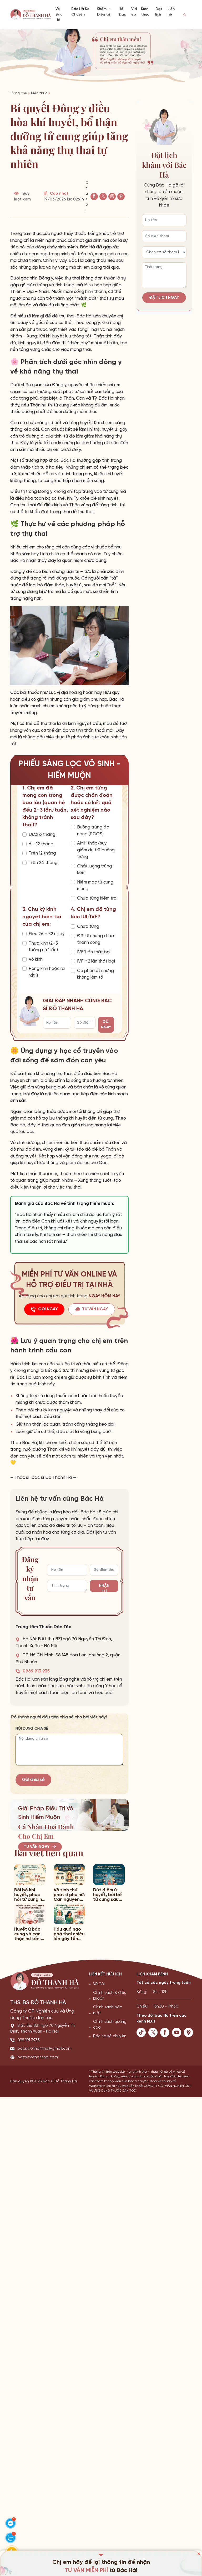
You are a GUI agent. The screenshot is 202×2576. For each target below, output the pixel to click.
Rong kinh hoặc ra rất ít (47, 972)
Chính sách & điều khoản (110, 1996)
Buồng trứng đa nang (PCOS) (93, 831)
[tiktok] (142, 2032)
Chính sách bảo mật (108, 2010)
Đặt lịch (159, 12)
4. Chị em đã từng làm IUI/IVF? (93, 913)
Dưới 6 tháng (42, 835)
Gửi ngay (106, 1025)
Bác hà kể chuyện (110, 2036)
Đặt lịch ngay (164, 298)
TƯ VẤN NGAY (95, 1309)
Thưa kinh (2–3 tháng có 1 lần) (43, 947)
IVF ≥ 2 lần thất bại (96, 961)
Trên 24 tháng (43, 863)
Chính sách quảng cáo (110, 2025)
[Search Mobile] (185, 15)
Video (134, 12)
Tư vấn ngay (37, 1847)
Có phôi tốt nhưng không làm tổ (95, 974)
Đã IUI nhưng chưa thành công (96, 939)
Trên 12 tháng (42, 853)
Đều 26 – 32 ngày (47, 934)
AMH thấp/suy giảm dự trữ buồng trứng (96, 850)
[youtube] (178, 2032)
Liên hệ (171, 12)
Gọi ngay (48, 1309)
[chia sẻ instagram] (112, 197)
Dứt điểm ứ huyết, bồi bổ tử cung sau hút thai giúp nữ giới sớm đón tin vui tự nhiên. (107, 1895)
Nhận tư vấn (104, 1588)
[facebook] (166, 2032)
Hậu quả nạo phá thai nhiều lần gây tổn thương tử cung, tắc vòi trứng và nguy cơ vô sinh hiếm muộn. (69, 1934)
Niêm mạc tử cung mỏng (95, 886)
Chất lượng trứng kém (95, 870)
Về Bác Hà (59, 15)
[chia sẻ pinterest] (121, 197)
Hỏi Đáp (122, 12)
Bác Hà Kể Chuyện (80, 12)
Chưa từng (88, 926)
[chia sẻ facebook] (94, 197)
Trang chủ (19, 93)
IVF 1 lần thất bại (94, 952)
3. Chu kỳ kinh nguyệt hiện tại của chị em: (42, 917)
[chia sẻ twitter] (103, 197)
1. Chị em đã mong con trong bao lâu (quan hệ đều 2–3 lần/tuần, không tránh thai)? (45, 806)
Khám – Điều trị (103, 12)
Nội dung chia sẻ (32, 1729)
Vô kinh (36, 959)
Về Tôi (99, 1984)
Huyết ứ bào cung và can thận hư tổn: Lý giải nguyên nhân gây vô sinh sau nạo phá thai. (29, 1934)
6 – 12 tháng (41, 844)
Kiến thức (145, 12)
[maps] (190, 2032)
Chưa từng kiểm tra (97, 898)
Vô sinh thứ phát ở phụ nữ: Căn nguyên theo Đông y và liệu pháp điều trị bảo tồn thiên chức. (69, 1895)
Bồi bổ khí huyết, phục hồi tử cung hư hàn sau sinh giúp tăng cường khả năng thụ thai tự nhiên (29, 1895)
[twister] (154, 2032)
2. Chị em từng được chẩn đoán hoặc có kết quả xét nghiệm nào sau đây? (92, 803)
